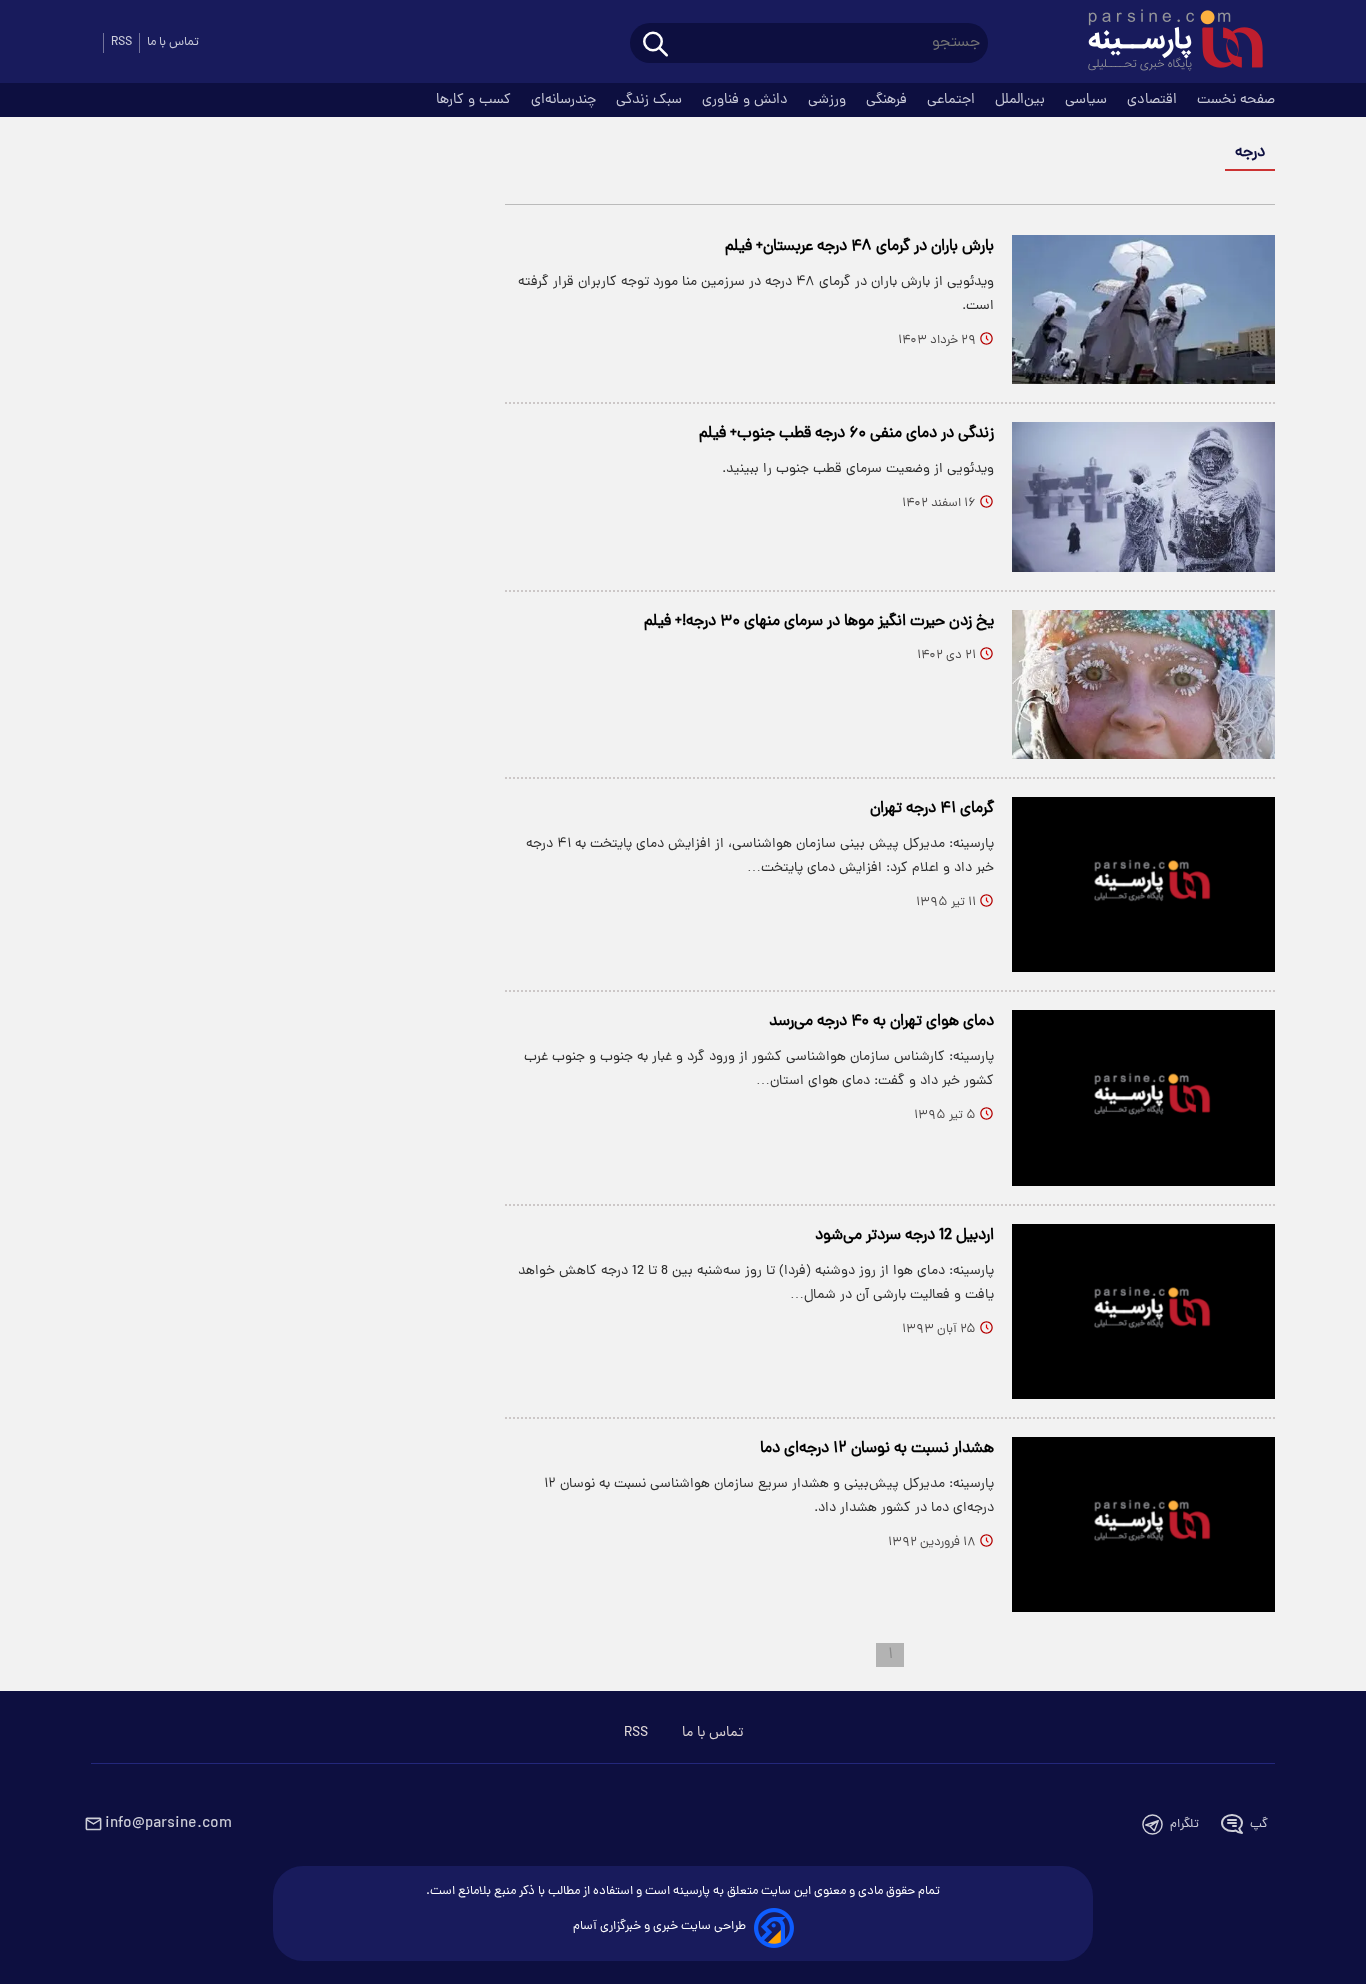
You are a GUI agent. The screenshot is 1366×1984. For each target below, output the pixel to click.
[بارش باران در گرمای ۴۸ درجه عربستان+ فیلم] (1143, 309)
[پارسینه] (1165, 43)
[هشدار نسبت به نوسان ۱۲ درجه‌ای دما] (1143, 1524)
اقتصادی (1154, 100)
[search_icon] (655, 45)
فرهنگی (888, 100)
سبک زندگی (651, 100)
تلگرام (1184, 1824)
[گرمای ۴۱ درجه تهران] (1143, 884)
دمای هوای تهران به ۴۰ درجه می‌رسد (881, 1022)
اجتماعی (953, 100)
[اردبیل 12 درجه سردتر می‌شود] (1143, 1311)
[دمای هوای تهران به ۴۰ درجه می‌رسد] (1143, 1097)
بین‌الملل (1022, 100)
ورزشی (829, 100)
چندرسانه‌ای (565, 100)
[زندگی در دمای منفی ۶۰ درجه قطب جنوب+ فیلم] (1143, 496)
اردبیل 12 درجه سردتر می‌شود (904, 1236)
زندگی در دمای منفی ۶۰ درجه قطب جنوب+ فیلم (846, 434)
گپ (1259, 1824)
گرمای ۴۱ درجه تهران (932, 809)
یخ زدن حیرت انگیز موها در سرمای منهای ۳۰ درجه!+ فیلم (819, 622)
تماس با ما (173, 42)
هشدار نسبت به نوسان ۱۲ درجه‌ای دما (877, 1449)
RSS (121, 42)
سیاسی (1088, 100)
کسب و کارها (475, 100)
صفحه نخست (1236, 100)
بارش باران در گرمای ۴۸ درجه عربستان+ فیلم (859, 247)
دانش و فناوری (747, 100)
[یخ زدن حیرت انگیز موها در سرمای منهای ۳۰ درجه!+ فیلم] (1143, 684)
